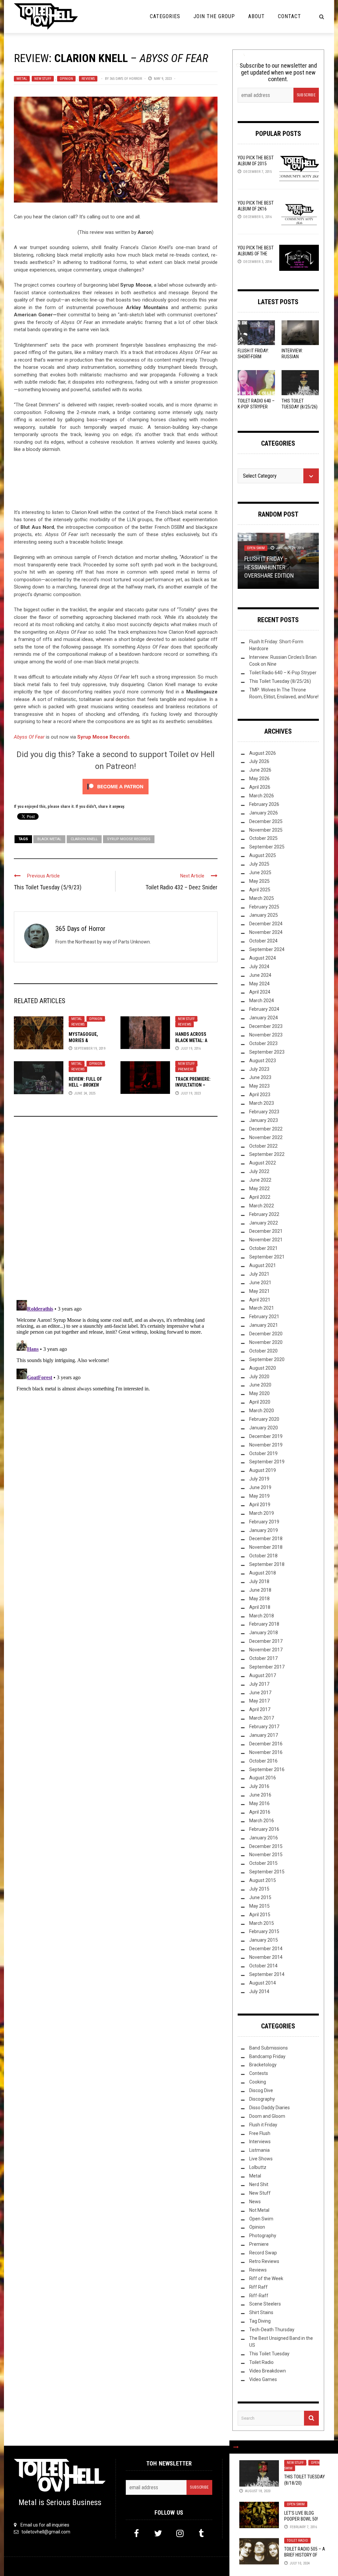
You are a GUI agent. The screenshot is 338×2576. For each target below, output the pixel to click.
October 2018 (263, 1556)
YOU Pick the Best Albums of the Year (256, 254)
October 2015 (263, 1863)
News (255, 2202)
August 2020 (263, 1368)
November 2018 (266, 1547)
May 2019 (259, 1496)
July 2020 (259, 1377)
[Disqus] (116, 1211)
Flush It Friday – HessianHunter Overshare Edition (269, 567)
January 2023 (264, 1120)
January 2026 (264, 813)
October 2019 (263, 1453)
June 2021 (260, 1283)
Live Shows (261, 2159)
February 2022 (264, 1214)
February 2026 (264, 804)
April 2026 (260, 787)
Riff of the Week (266, 2278)
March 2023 (262, 1103)
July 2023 (259, 1069)
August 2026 (263, 753)
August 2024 (263, 958)
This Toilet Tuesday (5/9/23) (48, 887)
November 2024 (266, 932)
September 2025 (267, 847)
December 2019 (266, 1436)
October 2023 (263, 1043)
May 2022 (259, 1189)
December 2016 (266, 1744)
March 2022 (262, 1206)
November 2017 (266, 1650)
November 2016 (266, 1752)
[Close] (236, 2447)
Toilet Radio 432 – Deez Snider (182, 887)
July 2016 (259, 1786)
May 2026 (259, 779)
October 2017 (263, 1658)
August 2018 (263, 1573)
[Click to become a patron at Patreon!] (116, 786)
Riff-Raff (259, 2296)
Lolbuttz (258, 2167)
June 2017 (260, 1693)
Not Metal (259, 2210)
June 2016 (260, 1795)
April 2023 (260, 1095)
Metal (22, 79)
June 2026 (260, 770)
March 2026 (262, 796)
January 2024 (264, 1018)
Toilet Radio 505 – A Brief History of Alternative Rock (305, 2555)
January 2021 (264, 1325)
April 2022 (260, 1197)
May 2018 (259, 1599)
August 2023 (263, 1061)
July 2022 (259, 1171)
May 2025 (259, 881)
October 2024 (263, 941)
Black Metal (49, 839)
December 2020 (266, 1334)
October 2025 (263, 838)
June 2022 (260, 1180)
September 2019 (267, 1462)
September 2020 (267, 1359)
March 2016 (262, 1821)
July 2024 (259, 967)
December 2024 (266, 924)
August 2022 (263, 1163)
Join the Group (214, 16)
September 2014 (267, 1974)
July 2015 (259, 1889)
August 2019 (263, 1470)
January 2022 (264, 1223)
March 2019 (262, 1513)
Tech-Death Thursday (272, 2330)
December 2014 (266, 1949)
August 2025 (263, 855)
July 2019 (259, 1479)
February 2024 (264, 1009)
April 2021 (260, 1300)
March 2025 (262, 898)
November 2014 (266, 1957)
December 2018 (266, 1539)
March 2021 (262, 1308)
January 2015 (264, 1940)
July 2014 (259, 1991)
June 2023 (260, 1077)
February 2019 (264, 1522)
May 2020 (259, 1393)
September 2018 (267, 1564)
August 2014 (263, 1983)
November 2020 (266, 1342)
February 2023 (264, 1112)
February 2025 (264, 907)
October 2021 (263, 1248)
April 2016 (260, 1812)
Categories (165, 16)
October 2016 (263, 1761)
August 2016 (263, 1778)
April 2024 (260, 992)
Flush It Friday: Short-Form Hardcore (253, 357)
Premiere (186, 1069)
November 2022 (266, 1137)
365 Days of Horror (126, 79)
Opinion (66, 79)
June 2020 (260, 1385)
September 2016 (267, 1769)
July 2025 (259, 864)
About (256, 16)
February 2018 (264, 1624)
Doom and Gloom (267, 2116)
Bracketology (263, 2065)
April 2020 (260, 1402)
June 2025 (260, 873)
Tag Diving (260, 2321)
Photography (263, 2236)
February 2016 (264, 1829)
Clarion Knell (84, 839)
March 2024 (262, 1001)
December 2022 (266, 1129)
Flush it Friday (263, 2125)
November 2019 (266, 1445)
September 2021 (267, 1257)
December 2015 (266, 1846)
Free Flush (260, 2133)
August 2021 (263, 1265)
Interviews (260, 2142)
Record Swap (263, 2253)
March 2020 (262, 1411)
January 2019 (264, 1530)
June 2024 (260, 975)
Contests (259, 2073)
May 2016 (259, 1803)
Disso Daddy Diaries (270, 2108)
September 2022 (267, 1154)
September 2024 (267, 949)
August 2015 (263, 1880)
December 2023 (266, 1026)
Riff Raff (258, 2287)
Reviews (88, 79)
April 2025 (260, 890)
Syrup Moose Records (129, 839)
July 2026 (259, 761)
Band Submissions (269, 2048)
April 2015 (260, 1915)
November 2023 (266, 1035)
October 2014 (263, 1966)
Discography (262, 2099)
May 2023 (259, 1086)
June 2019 (260, 1487)
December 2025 (266, 821)
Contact (289, 16)
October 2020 (263, 1351)
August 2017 (263, 1675)
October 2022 (263, 1146)
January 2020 (264, 1428)
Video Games (263, 2379)
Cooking (258, 2082)
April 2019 (260, 1505)
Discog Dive (261, 2090)
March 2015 (262, 1923)
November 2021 (266, 1240)
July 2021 (259, 1274)
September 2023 (267, 1052)
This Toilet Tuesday (269, 2354)
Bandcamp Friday (267, 2056)
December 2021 (266, 1231)
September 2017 (267, 1667)
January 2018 (264, 1633)
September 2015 (267, 1872)
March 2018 (262, 1616)
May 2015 (259, 1906)
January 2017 (264, 1735)
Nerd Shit (259, 2184)
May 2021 (259, 1291)
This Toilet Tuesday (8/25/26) (280, 681)
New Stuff (43, 79)
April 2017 (260, 1709)
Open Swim (296, 2504)
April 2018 (260, 1607)
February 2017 (264, 1727)
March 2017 (262, 1718)
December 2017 (266, 1641)
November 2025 (266, 830)
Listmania (259, 2150)
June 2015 (260, 1897)
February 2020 (264, 1419)
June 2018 (260, 1590)
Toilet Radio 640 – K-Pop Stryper (283, 673)
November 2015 (266, 1855)
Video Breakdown (268, 2371)
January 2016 (264, 1838)
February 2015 (264, 1931)
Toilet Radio (297, 2541)
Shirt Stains (261, 2312)
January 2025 (264, 915)
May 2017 (259, 1701)
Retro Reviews (264, 2261)
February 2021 (264, 1317)
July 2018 (259, 1581)
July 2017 (259, 1684)
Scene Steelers (265, 2304)
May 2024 (259, 984)
